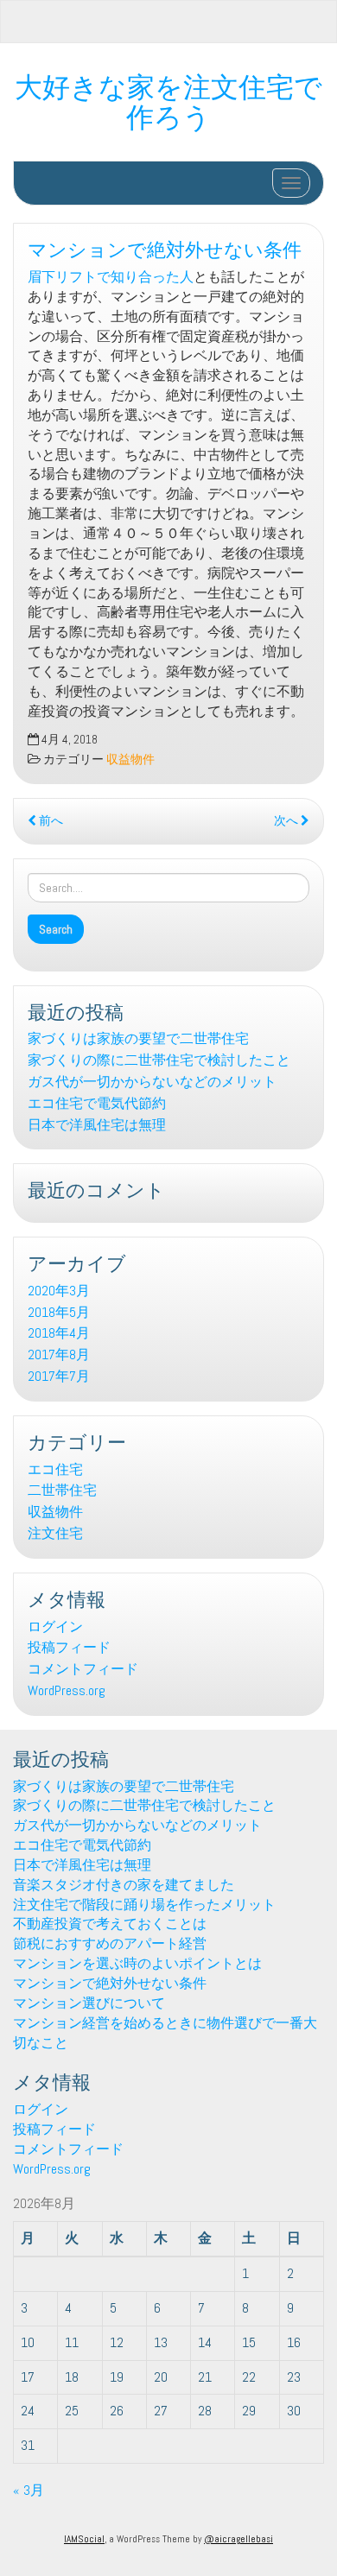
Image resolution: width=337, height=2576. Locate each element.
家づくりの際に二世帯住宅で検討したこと (159, 1060)
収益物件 (130, 760)
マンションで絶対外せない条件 (165, 247)
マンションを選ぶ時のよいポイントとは (137, 1963)
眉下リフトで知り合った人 (111, 277)
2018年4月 (59, 1333)
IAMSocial (84, 2539)
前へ (50, 821)
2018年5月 (59, 1312)
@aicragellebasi (238, 2539)
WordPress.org (67, 1690)
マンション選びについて (89, 2003)
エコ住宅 (55, 1469)
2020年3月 (59, 1291)
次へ (287, 821)
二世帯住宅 (62, 1490)
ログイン (55, 1627)
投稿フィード (69, 1647)
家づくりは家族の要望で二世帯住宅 (138, 1038)
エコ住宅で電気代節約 (97, 1103)
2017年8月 (59, 1354)
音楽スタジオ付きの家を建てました (124, 1885)
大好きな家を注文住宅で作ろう (168, 99)
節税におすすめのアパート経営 (110, 1943)
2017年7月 (59, 1376)
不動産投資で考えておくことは (110, 1924)
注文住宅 (55, 1533)
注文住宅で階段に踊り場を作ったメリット (144, 1905)
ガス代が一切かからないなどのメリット (152, 1082)
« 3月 (29, 2490)
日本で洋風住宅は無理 (97, 1125)
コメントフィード (83, 1669)
